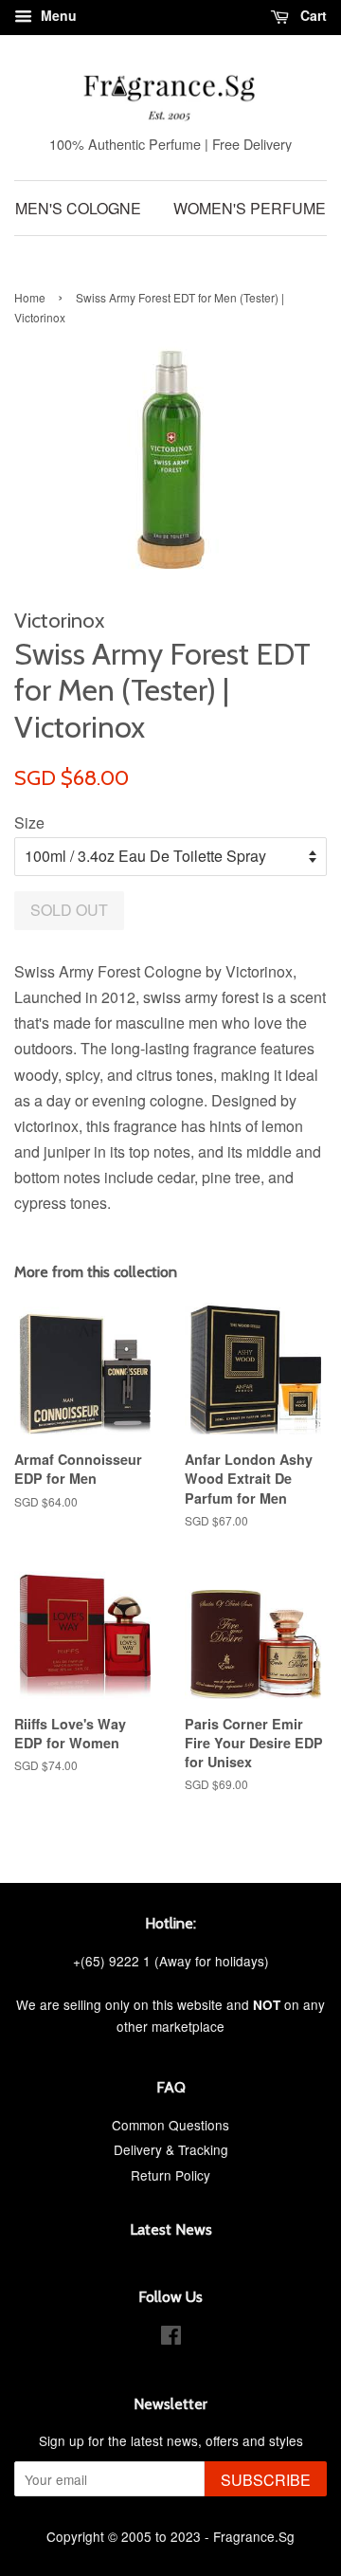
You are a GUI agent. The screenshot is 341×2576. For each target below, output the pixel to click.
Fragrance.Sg (254, 2536)
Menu (57, 15)
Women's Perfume (250, 208)
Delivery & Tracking (171, 2149)
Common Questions (170, 2125)
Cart (312, 15)
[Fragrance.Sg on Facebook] (171, 2338)
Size (29, 822)
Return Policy (170, 2175)
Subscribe (266, 2480)
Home (30, 297)
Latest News (171, 2229)
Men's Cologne (78, 208)
